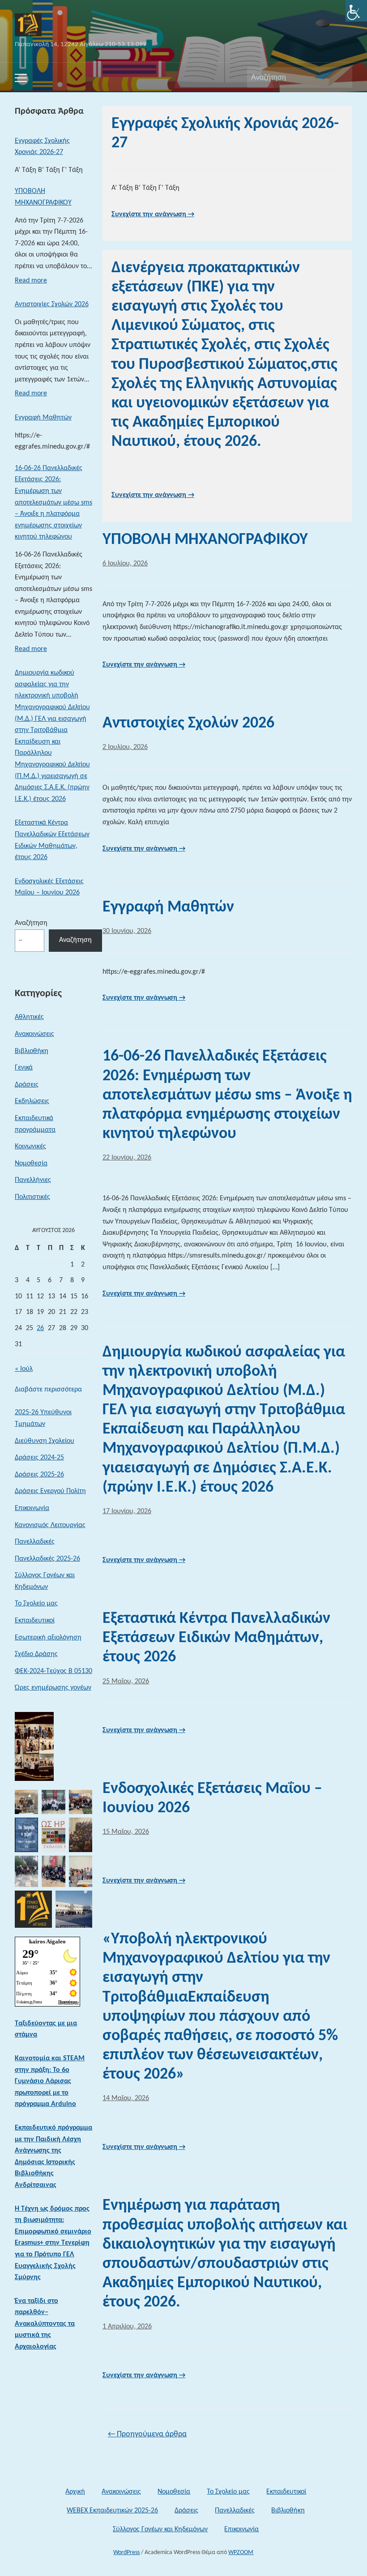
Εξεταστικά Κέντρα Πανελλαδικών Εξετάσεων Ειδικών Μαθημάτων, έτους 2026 (52, 840)
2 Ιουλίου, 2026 (125, 747)
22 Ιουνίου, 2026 (127, 1158)
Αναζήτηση (341, 77)
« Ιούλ (24, 1369)
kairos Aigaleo (47, 1941)
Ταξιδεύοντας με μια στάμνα (46, 2029)
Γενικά (24, 1068)
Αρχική (75, 2492)
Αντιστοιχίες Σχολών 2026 (52, 304)
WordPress (126, 2552)
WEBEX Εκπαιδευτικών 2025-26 (112, 2511)
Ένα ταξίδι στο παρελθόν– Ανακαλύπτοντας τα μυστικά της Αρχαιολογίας (45, 2324)
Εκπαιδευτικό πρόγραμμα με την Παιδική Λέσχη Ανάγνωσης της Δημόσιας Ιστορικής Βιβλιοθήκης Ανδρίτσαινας (53, 2157)
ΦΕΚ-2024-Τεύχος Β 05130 (53, 1671)
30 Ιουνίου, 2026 (127, 931)
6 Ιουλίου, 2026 (125, 564)
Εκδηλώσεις (32, 1101)
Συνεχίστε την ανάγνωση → (153, 214)
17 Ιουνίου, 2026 (127, 1511)
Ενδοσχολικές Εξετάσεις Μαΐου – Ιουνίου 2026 (49, 887)
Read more (31, 283)
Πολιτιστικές (32, 1197)
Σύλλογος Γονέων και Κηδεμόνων (45, 1581)
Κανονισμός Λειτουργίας (50, 1525)
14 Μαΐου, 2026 (126, 2098)
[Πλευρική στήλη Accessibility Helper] (356, 11)
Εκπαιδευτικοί (35, 1621)
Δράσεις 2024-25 (39, 1458)
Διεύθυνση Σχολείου (45, 1441)
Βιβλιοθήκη (32, 1051)
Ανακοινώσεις (34, 1034)
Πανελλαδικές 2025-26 (47, 1559)
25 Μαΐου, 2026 (126, 1682)
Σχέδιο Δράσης (36, 1654)
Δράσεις (27, 1085)
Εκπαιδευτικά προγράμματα (35, 1124)
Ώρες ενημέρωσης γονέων (53, 1688)
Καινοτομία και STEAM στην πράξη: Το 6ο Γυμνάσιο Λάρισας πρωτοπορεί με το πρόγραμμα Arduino (50, 2081)
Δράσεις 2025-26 (39, 1475)
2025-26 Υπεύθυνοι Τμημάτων (43, 1418)
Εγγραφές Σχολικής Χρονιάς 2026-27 (42, 147)
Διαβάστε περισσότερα (48, 1391)
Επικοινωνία (32, 1508)
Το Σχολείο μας (36, 1604)
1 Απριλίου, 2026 (127, 2327)
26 (40, 1328)
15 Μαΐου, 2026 (126, 1832)
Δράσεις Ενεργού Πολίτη (50, 1491)
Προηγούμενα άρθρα (147, 2434)
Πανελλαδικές (35, 1542)
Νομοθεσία (31, 1164)
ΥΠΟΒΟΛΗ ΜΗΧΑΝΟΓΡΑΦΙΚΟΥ (43, 197)
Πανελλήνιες (33, 1180)
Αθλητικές (29, 1017)
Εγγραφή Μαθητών (43, 418)
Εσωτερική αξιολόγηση (48, 1638)
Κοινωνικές (30, 1147)
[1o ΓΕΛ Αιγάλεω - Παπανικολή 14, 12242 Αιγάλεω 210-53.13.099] (28, 25)
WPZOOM (241, 2552)
